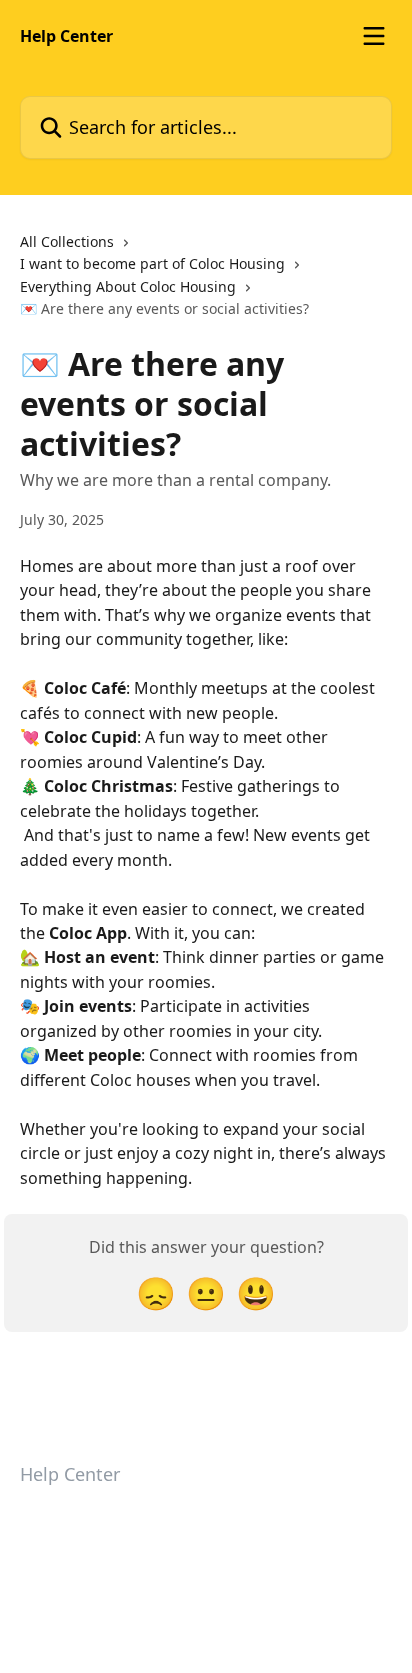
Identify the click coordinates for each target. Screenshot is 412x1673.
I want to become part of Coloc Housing (152, 263)
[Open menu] (374, 36)
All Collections (67, 241)
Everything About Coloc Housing (128, 286)
